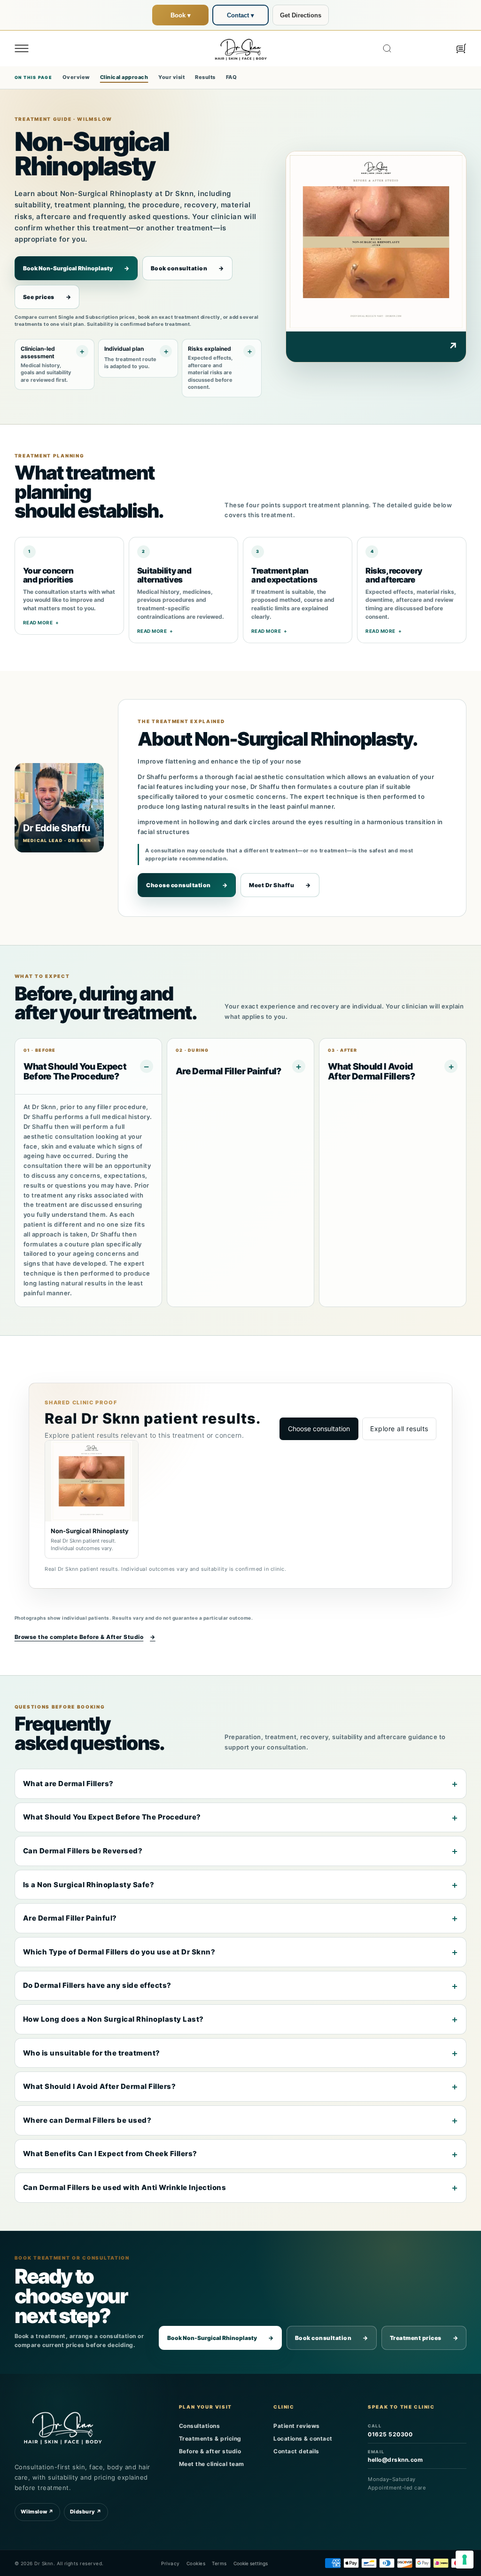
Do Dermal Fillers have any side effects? (97, 1985)
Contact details (296, 2451)
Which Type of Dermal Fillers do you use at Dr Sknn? (119, 1952)
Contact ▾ (240, 15)
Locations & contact (303, 2438)
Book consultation (187, 268)
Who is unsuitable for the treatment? (92, 2053)
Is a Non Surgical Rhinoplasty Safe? (89, 1885)
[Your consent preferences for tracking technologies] (465, 2560)
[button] (22, 48)
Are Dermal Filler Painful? (70, 1918)
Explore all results (399, 1429)
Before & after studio (210, 2451)
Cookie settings (251, 2563)
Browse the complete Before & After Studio (85, 1637)
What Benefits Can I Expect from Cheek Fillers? (110, 2154)
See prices (47, 297)
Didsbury (86, 2512)
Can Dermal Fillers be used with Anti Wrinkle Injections (125, 2187)
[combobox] (414, 48)
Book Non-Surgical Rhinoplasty (76, 268)
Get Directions (301, 15)
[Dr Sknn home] (63, 2427)
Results (205, 77)
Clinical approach (124, 77)
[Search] (387, 48)
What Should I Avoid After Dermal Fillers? (100, 2086)
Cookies (196, 2563)
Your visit (171, 77)
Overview (76, 77)
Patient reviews (297, 2426)
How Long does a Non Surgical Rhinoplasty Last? (113, 2019)
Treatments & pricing (210, 2438)
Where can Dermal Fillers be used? (87, 2120)
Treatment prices (424, 2338)
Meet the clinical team (212, 2464)
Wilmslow (37, 2512)
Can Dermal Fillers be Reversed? (83, 1851)
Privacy (171, 2563)
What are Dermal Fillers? (68, 1784)
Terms (219, 2563)
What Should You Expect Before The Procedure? (112, 1817)
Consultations (200, 2426)
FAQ (232, 77)
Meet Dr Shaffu (280, 885)
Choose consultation (187, 885)
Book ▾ (181, 15)
